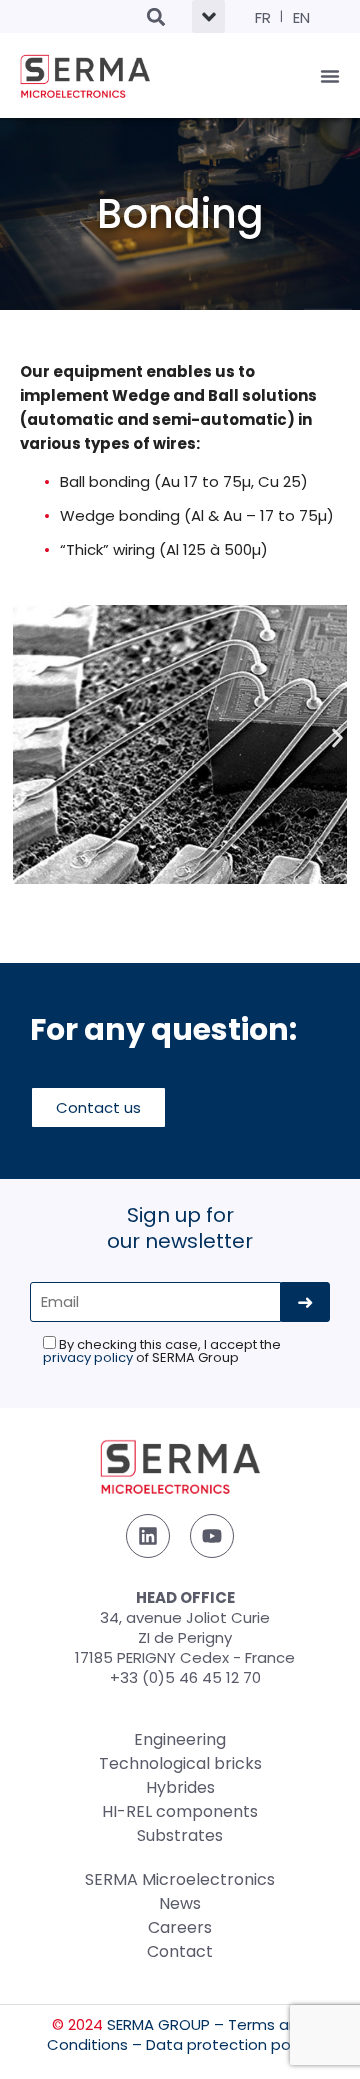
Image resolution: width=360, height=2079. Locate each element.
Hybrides (180, 1787)
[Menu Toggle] (330, 76)
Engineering (180, 1739)
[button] (155, 16)
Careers (180, 1927)
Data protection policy (230, 2044)
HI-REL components (180, 1811)
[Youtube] (212, 1536)
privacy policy (88, 1357)
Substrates (180, 1835)
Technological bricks (180, 1763)
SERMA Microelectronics (180, 1879)
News (180, 1903)
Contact (180, 1951)
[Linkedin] (148, 1536)
